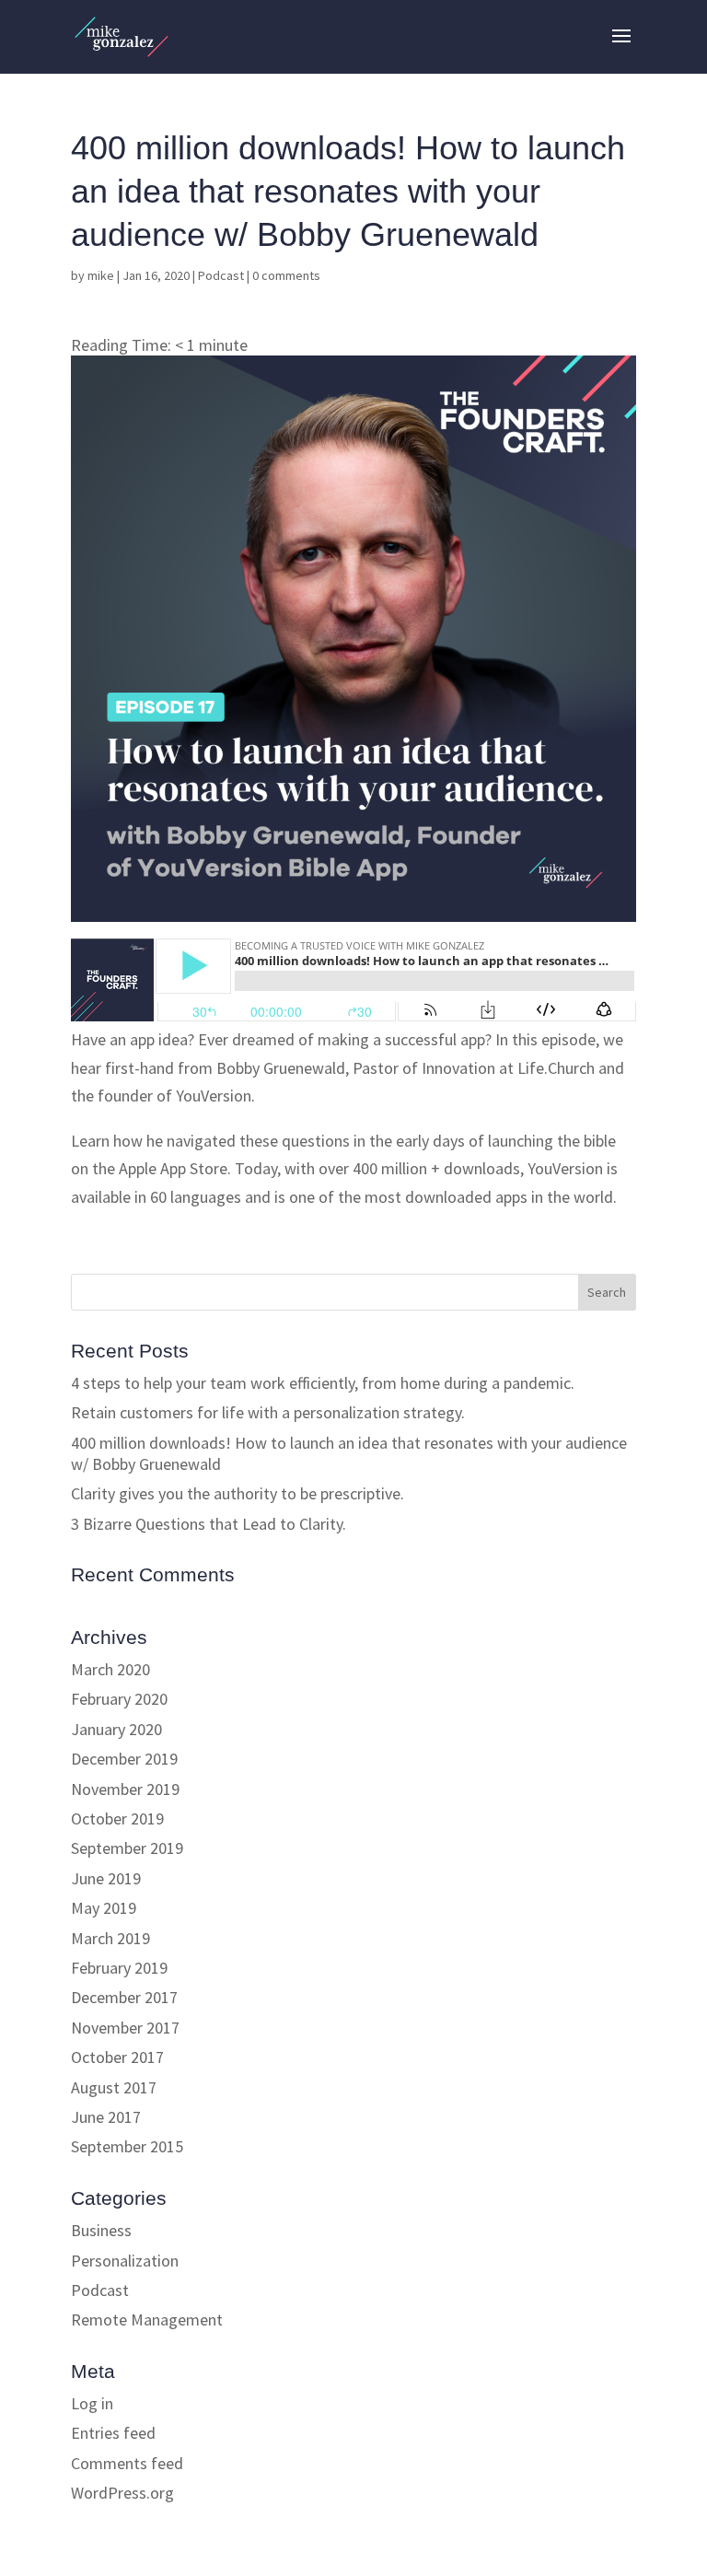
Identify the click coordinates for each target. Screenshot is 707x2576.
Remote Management (147, 2320)
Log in (92, 2403)
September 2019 (127, 1848)
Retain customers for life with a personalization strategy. (268, 1412)
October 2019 (117, 1818)
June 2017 (106, 2117)
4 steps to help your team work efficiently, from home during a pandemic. (323, 1383)
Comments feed (127, 2463)
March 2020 (110, 1669)
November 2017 (125, 2028)
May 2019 (104, 1908)
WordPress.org (122, 2493)
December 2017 (124, 1997)
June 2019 (106, 1878)
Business (101, 2230)
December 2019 (124, 1759)
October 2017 (117, 2057)
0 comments (286, 275)
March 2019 (110, 1938)
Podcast (221, 275)
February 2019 (119, 1968)
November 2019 (125, 1789)
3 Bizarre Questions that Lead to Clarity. (209, 1524)
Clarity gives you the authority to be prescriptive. (238, 1493)
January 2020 (116, 1729)
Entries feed (113, 2433)
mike (101, 275)
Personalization (125, 2261)
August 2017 (114, 2087)
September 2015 (127, 2146)
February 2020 (119, 1699)
